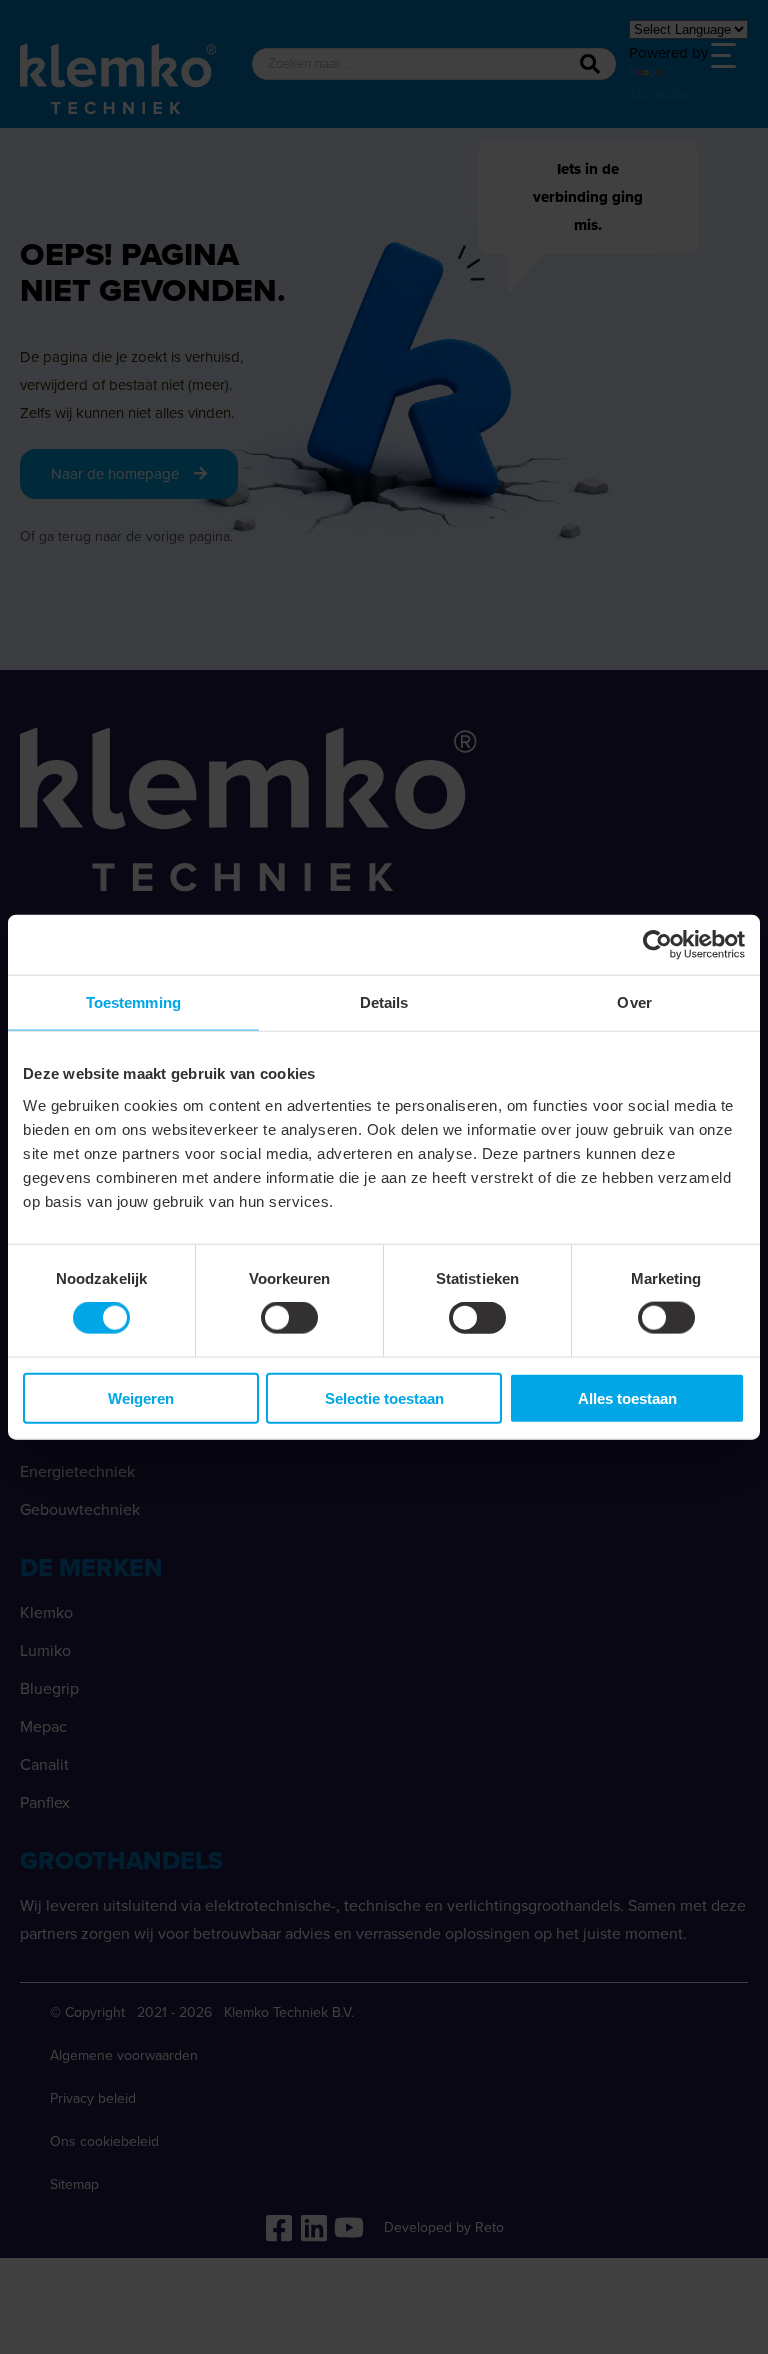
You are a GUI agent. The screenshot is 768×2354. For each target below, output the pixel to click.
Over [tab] (634, 1002)
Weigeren (141, 1397)
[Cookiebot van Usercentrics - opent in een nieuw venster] (657, 945)
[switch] (289, 1318)
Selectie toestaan (384, 1397)
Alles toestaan (627, 1397)
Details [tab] (384, 1002)
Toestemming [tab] (133, 1002)
